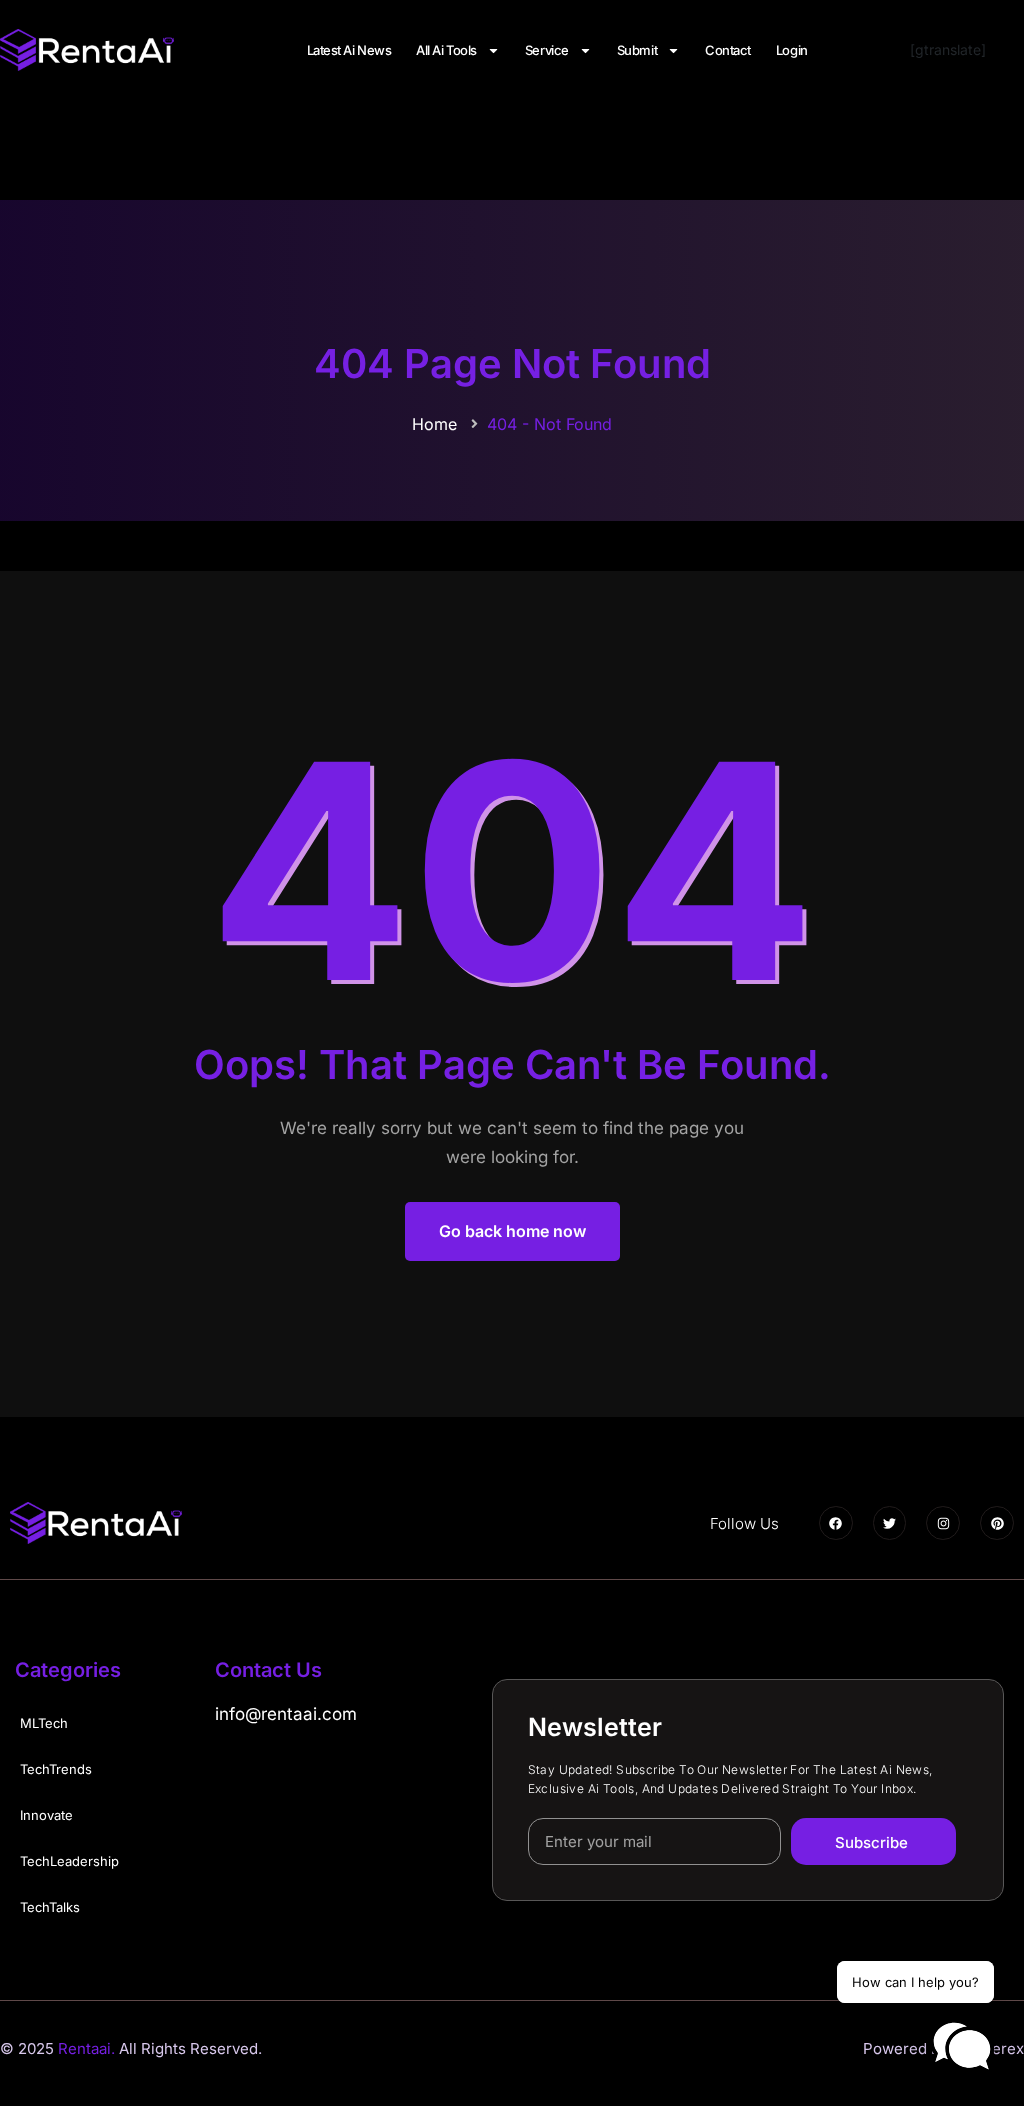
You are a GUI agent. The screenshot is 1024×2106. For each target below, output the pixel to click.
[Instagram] (943, 1523)
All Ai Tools (446, 50)
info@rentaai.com (286, 1714)
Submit (637, 50)
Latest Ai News (349, 50)
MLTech (44, 1723)
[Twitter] (890, 1523)
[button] (962, 2047)
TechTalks (50, 1907)
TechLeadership (69, 1861)
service (547, 50)
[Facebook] (836, 1523)
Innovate (46, 1815)
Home (434, 424)
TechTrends (56, 1769)
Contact (728, 50)
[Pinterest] (997, 1523)
